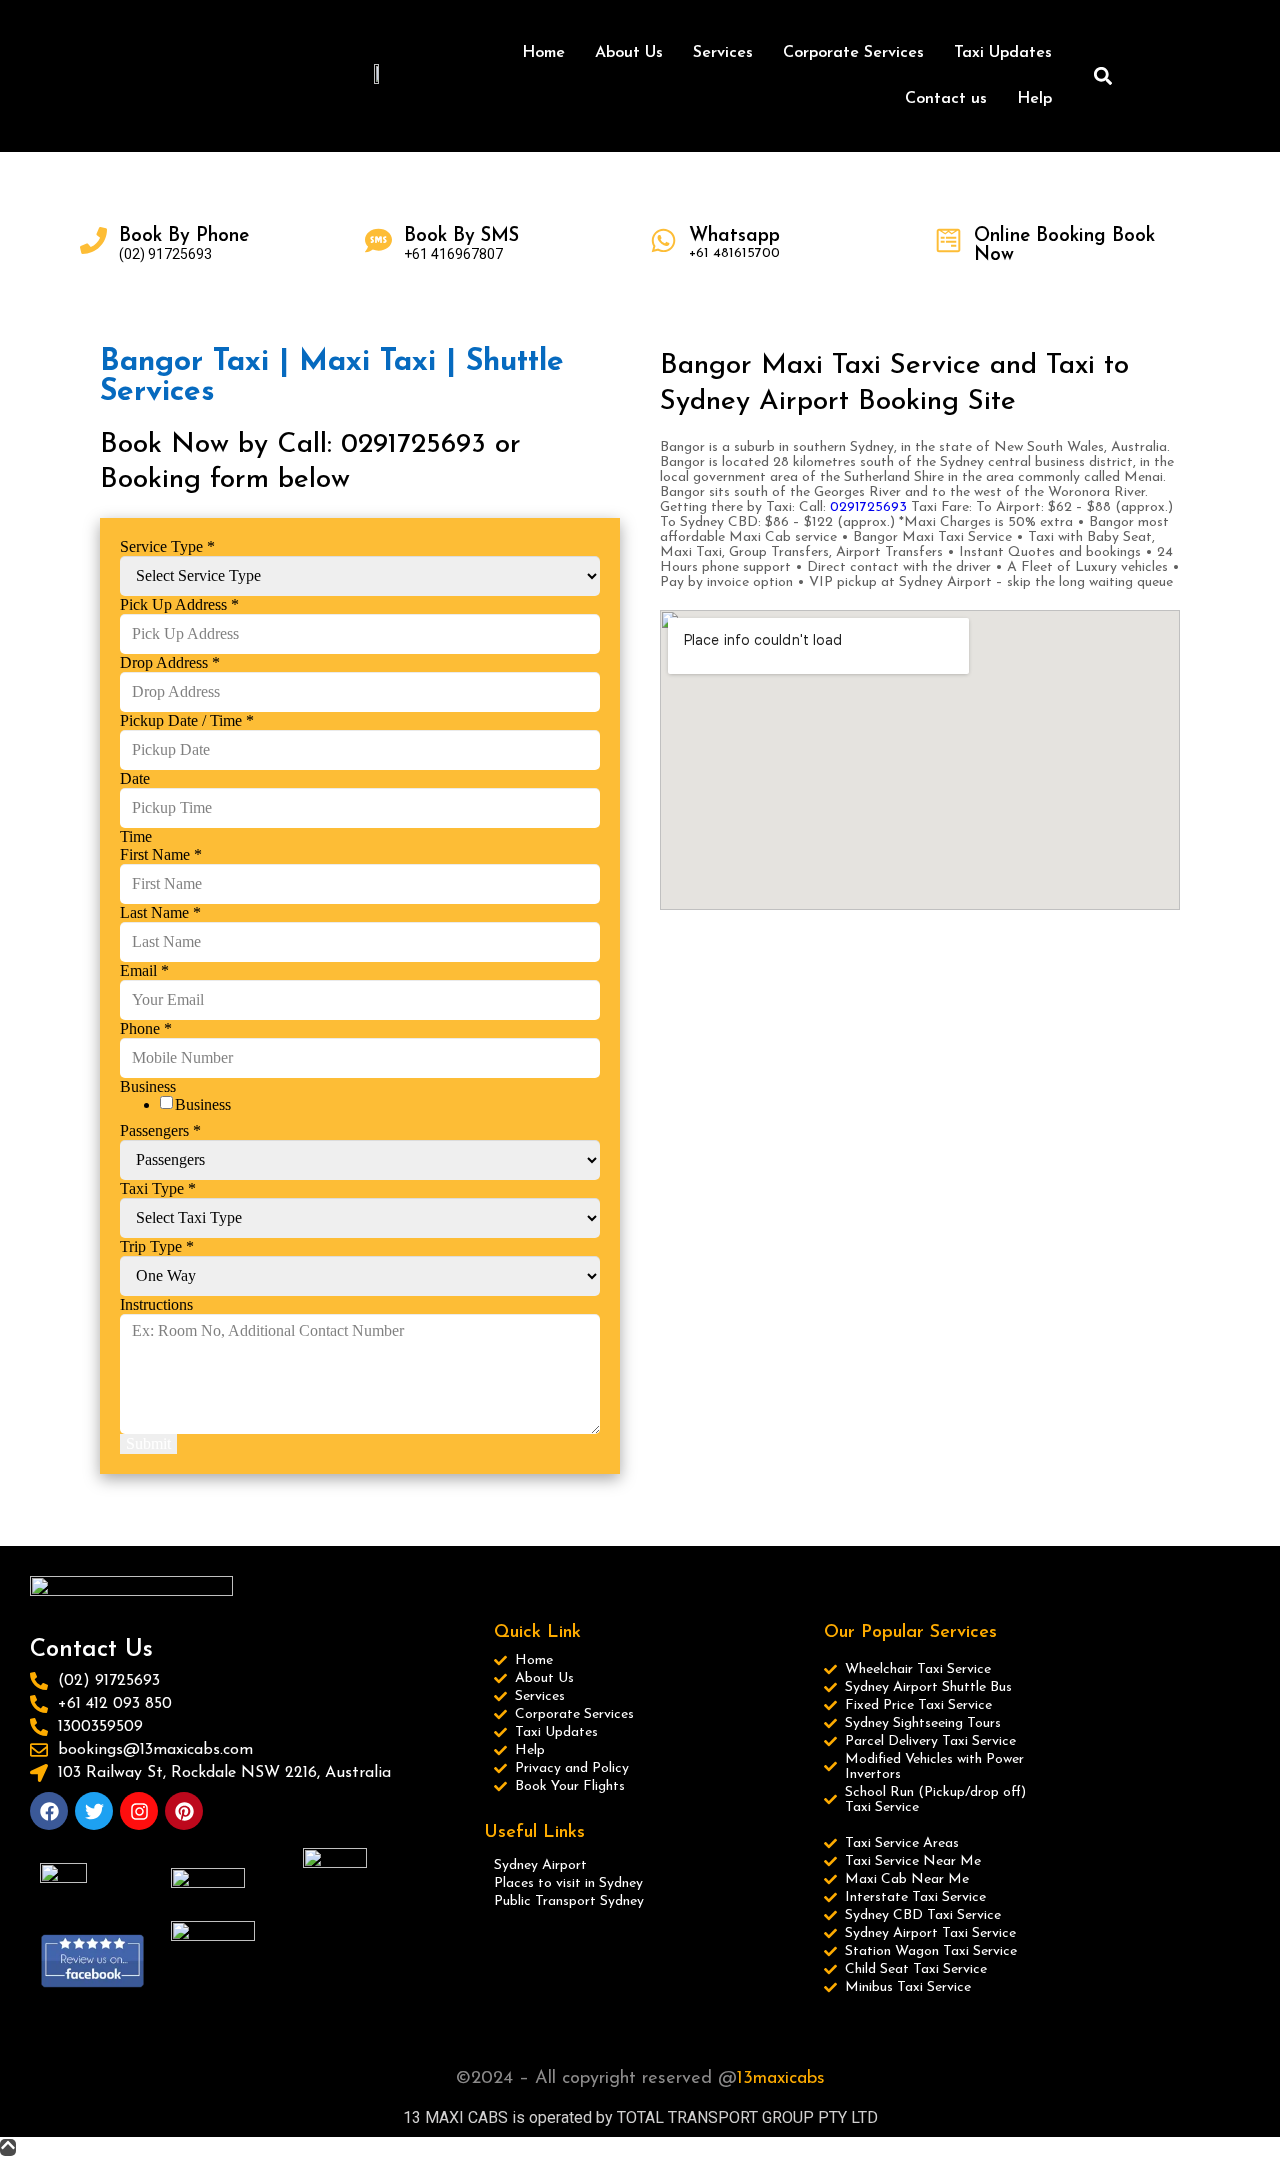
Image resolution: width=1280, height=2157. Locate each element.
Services (723, 53)
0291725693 (868, 507)
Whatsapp (734, 236)
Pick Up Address (179, 604)
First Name (161, 854)
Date (135, 778)
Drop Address (170, 662)
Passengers (160, 1130)
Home (543, 53)
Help (1034, 99)
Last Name (160, 912)
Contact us (946, 99)
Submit (148, 1443)
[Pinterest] (184, 1811)
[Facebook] (49, 1811)
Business (203, 1104)
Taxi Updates (1003, 53)
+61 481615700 (734, 253)
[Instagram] (139, 1811)
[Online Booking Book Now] (948, 240)
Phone (146, 1028)
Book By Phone (184, 236)
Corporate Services (853, 53)
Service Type (167, 546)
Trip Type (157, 1246)
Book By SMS (461, 236)
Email (144, 970)
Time (136, 836)
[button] (1103, 76)
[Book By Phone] (93, 240)
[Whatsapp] (663, 240)
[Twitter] (94, 1811)
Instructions (156, 1304)
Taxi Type (158, 1188)
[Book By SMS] (378, 240)
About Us (629, 53)
